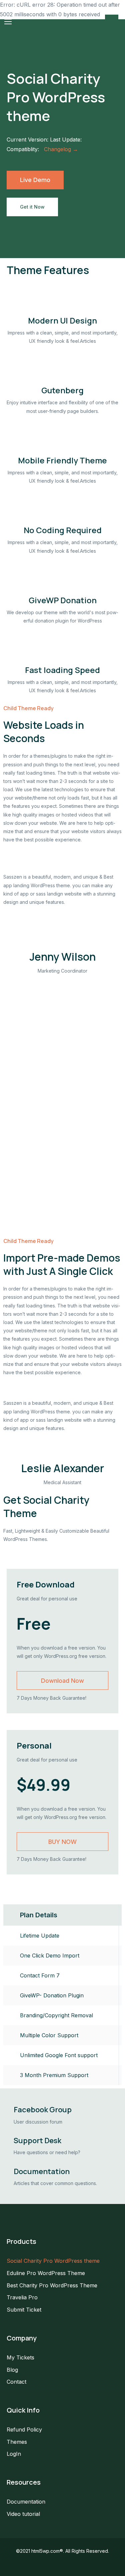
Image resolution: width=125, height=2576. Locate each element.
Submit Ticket (24, 2310)
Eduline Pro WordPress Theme (46, 2273)
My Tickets (20, 2357)
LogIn (14, 2454)
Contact (16, 2382)
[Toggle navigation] (8, 22)
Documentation (42, 2171)
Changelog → (61, 149)
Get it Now (32, 207)
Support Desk (37, 2141)
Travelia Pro (22, 2297)
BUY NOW (62, 1842)
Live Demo (35, 180)
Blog (12, 2370)
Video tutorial (23, 2514)
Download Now (62, 1681)
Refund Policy (24, 2430)
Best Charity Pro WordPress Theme (52, 2285)
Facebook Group (43, 2110)
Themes (17, 2442)
